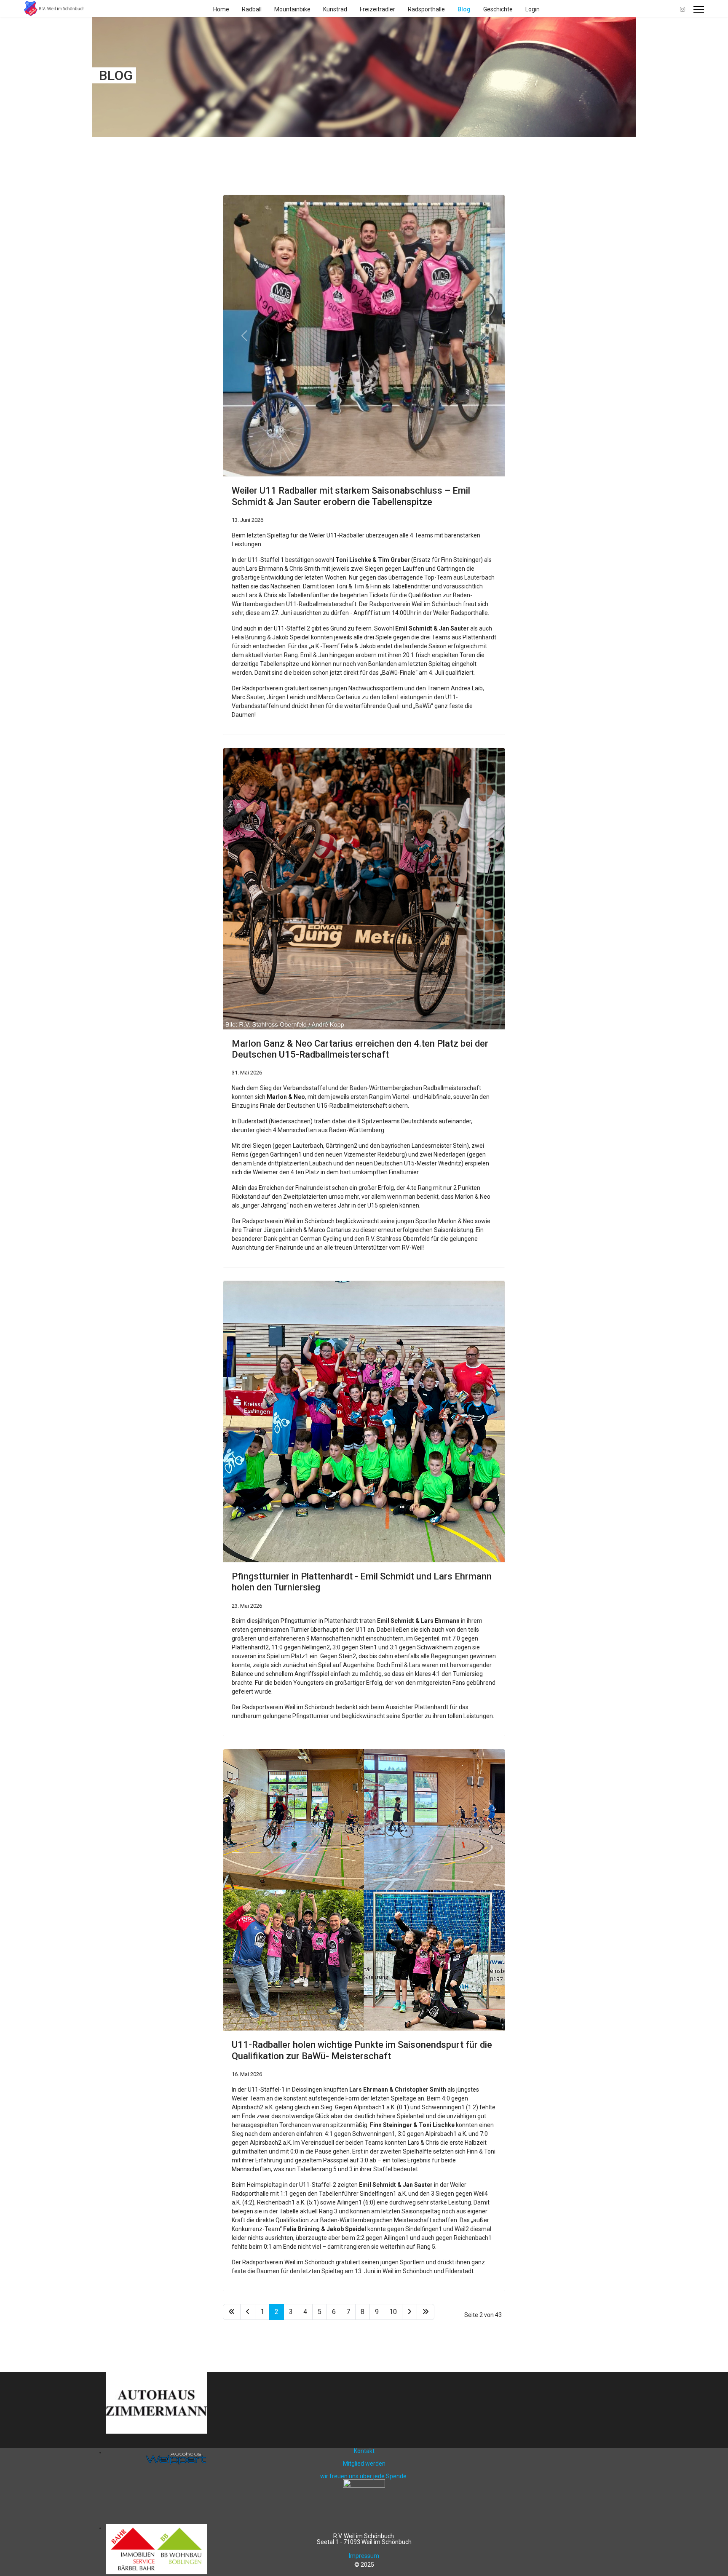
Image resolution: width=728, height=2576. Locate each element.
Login (533, 9)
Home (221, 9)
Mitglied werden (364, 2464)
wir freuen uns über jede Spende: (364, 2476)
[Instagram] (682, 9)
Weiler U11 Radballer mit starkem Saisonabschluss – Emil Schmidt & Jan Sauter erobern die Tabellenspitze (351, 496)
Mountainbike (292, 9)
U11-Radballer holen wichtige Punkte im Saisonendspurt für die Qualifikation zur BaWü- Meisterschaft (362, 2050)
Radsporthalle (426, 9)
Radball (252, 9)
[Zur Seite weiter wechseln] (409, 2312)
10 (393, 2312)
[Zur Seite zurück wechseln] (248, 2312)
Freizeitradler (377, 9)
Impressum (364, 2556)
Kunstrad (335, 9)
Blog (464, 9)
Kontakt (364, 2451)
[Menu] (699, 9)
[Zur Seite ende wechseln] (426, 2312)
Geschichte (498, 9)
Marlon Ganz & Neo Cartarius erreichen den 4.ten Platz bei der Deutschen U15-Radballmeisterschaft (360, 1049)
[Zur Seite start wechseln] (232, 2312)
